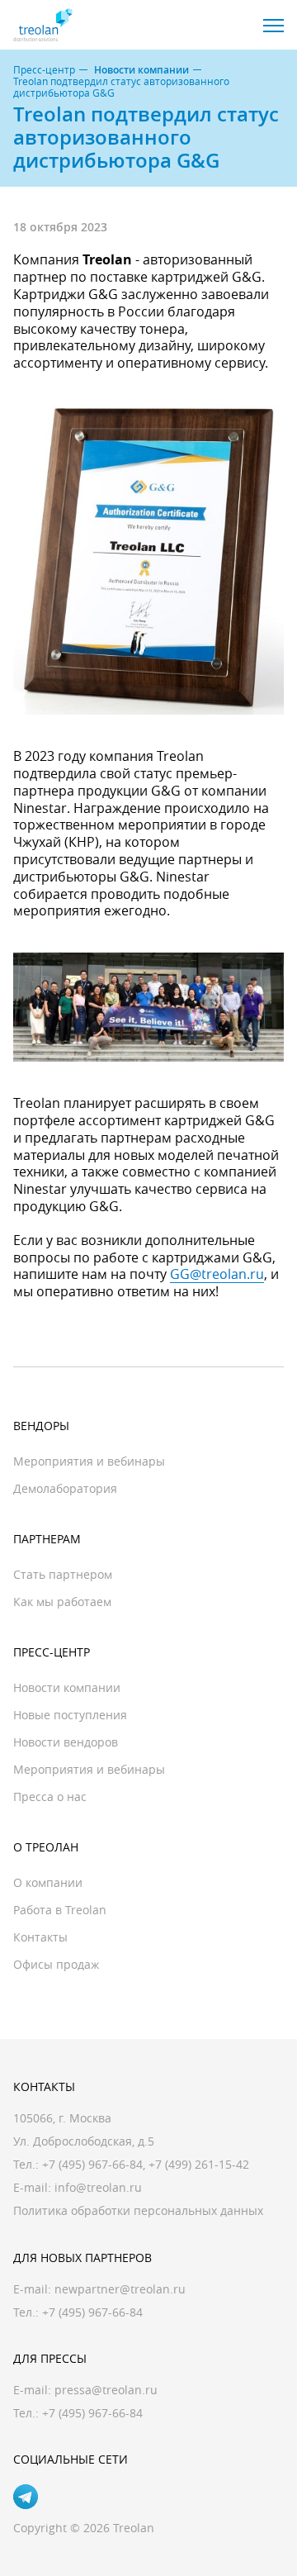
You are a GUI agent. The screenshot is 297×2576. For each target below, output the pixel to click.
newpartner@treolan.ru (120, 2289)
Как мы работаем (62, 1602)
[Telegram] (26, 2497)
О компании (48, 1882)
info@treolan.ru (98, 2187)
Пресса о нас (50, 1797)
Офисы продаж (56, 1964)
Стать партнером (63, 1574)
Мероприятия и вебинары (89, 1461)
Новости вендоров (66, 1742)
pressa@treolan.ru (106, 2390)
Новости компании (141, 70)
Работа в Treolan (60, 1910)
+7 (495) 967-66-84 (92, 2164)
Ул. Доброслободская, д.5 (84, 2141)
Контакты (40, 1937)
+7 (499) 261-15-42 (199, 2164)
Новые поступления (70, 1715)
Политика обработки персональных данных (138, 2210)
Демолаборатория (65, 1488)
